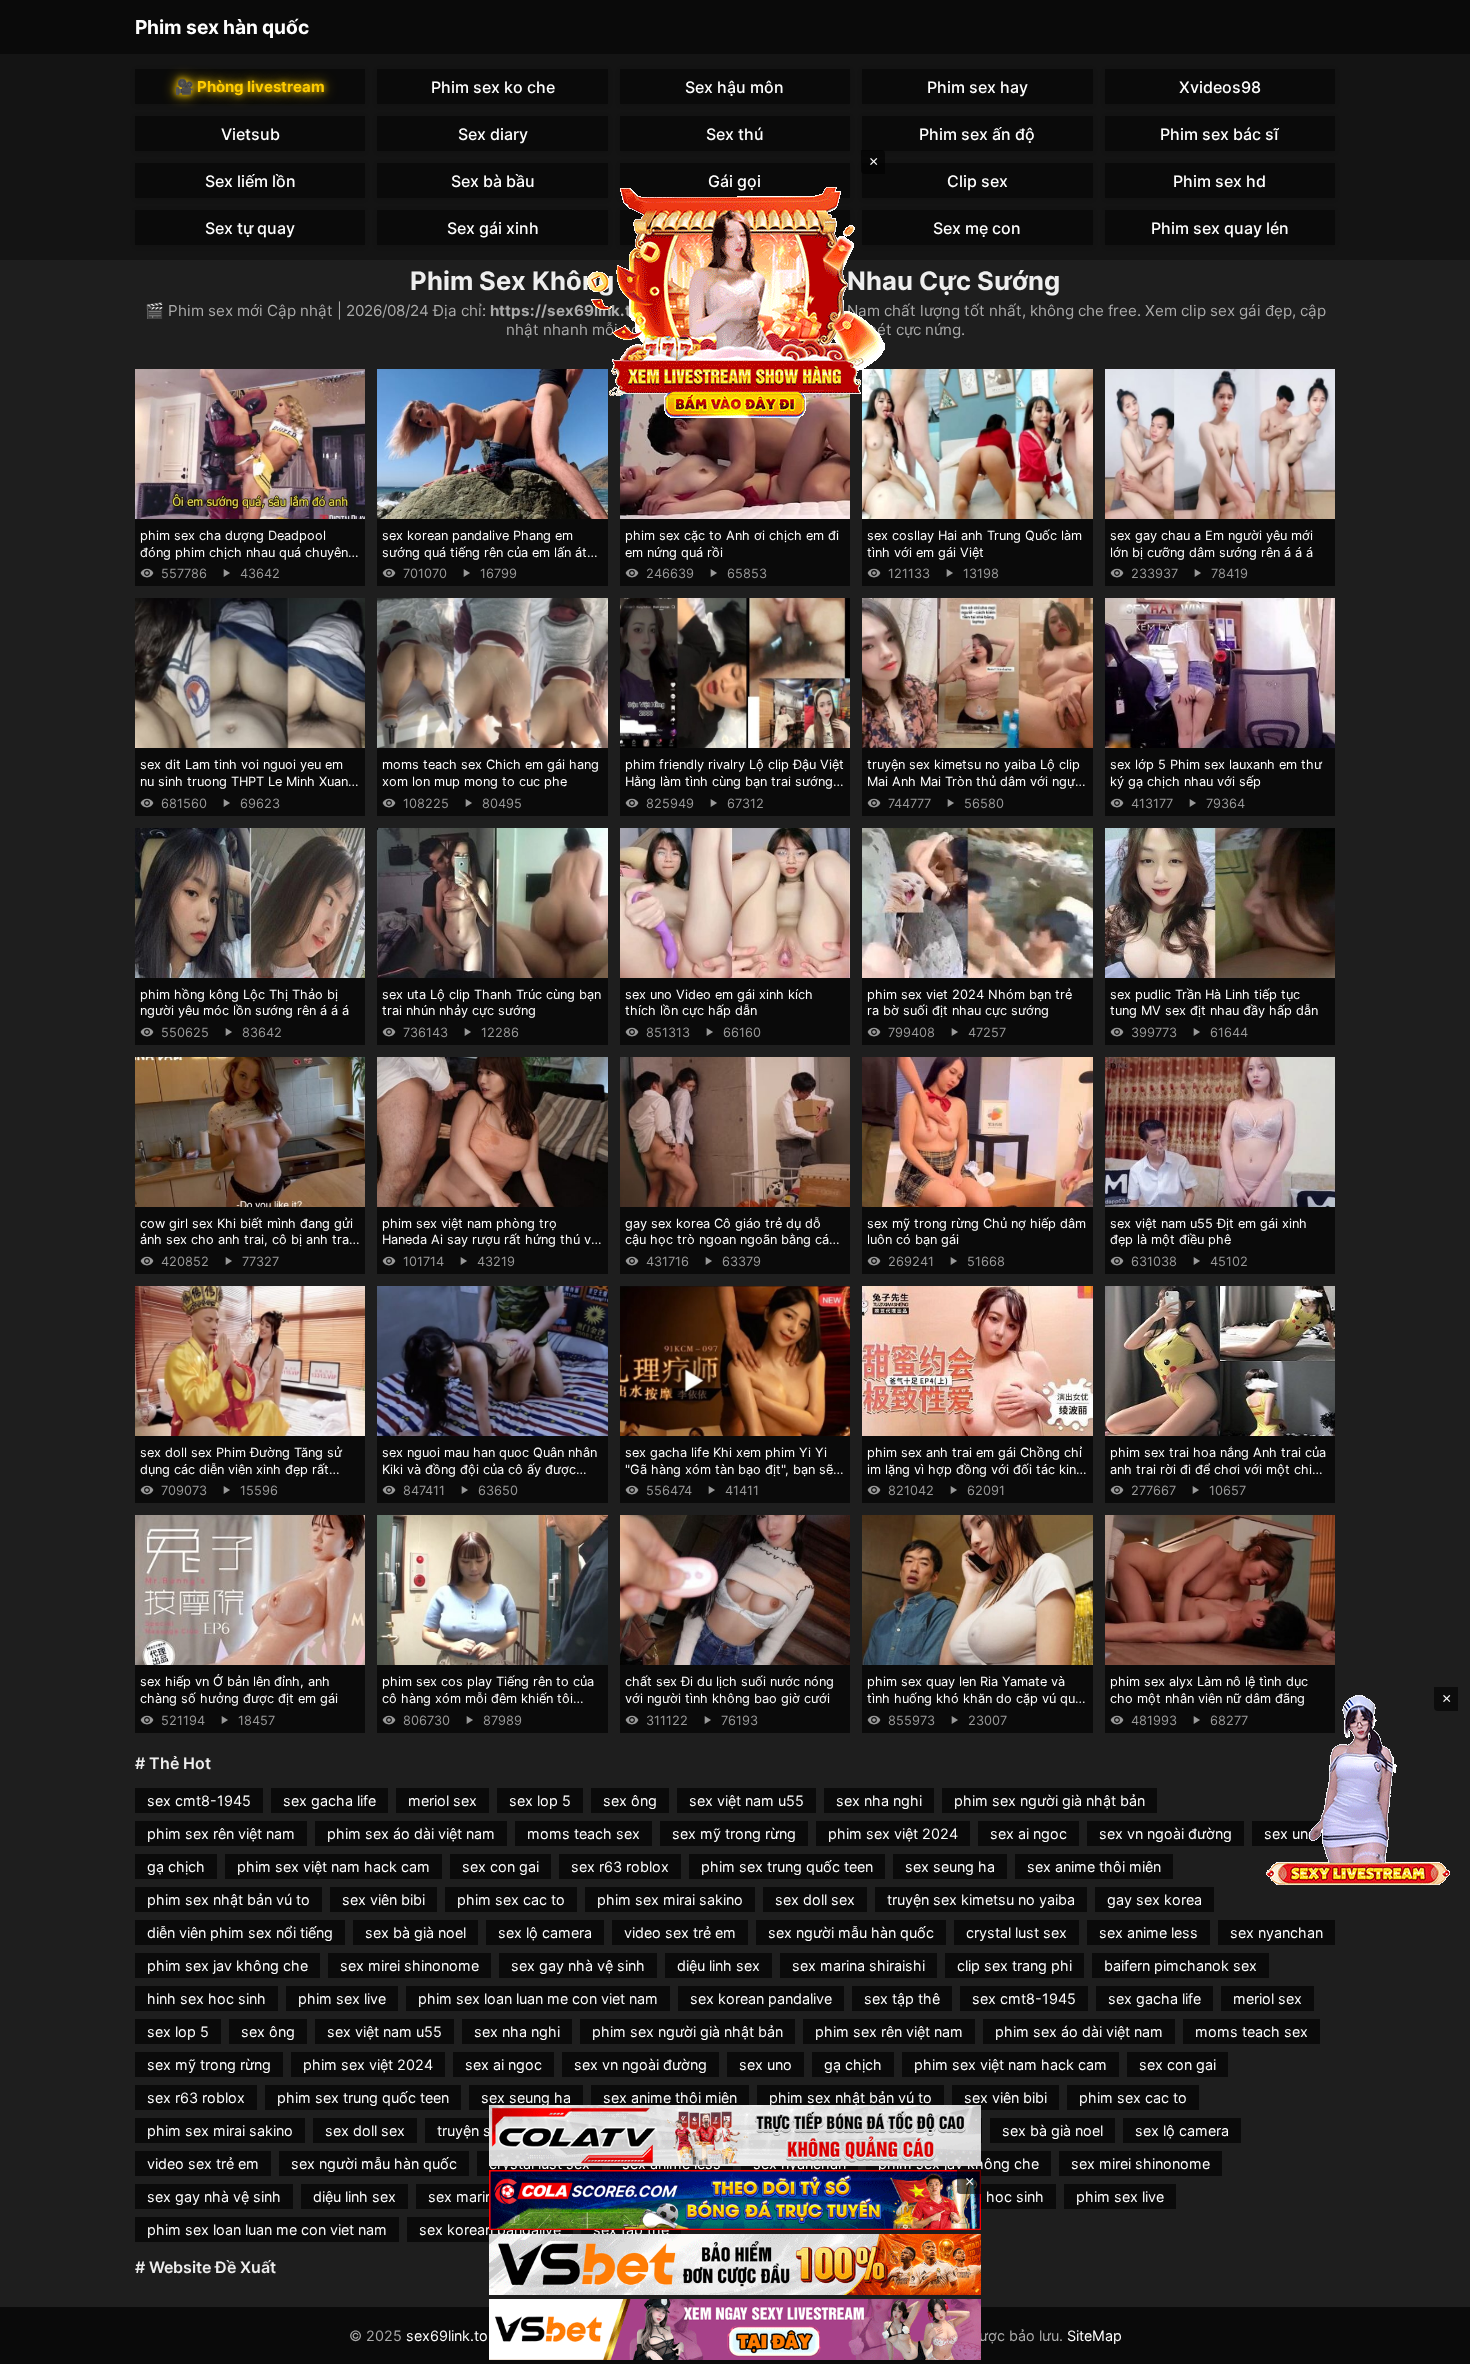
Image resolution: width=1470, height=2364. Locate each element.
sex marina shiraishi (858, 1965)
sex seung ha (950, 1866)
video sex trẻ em (680, 1932)
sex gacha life (329, 1800)
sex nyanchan (1276, 1932)
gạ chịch (176, 1866)
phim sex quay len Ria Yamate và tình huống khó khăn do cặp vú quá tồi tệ (974, 1698)
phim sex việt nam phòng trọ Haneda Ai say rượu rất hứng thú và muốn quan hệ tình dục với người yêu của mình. (490, 1248)
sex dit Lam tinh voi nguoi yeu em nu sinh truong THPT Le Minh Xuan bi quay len (244, 781)
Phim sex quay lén (1220, 228)
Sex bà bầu (493, 181)
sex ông (630, 1800)
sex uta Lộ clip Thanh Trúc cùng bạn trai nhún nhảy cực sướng (491, 1003)
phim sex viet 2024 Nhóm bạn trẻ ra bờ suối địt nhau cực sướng (969, 1003)
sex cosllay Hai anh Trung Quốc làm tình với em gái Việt (974, 544)
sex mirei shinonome (409, 1965)
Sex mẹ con (977, 228)
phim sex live (342, 1998)
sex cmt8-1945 (199, 1800)
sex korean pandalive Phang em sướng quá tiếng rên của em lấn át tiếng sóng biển (484, 552)
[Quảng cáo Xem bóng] (735, 2135)
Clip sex (977, 181)
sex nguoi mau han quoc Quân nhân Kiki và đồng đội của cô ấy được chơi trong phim (489, 1469)
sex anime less (1148, 1932)
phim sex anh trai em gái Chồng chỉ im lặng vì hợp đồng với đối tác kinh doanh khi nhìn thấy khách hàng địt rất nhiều (975, 1477)
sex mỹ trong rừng (734, 1833)
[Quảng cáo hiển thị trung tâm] (735, 300)
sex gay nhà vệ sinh (578, 1965)
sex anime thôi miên (1094, 1866)
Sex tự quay (250, 228)
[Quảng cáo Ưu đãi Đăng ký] (735, 2200)
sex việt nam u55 (746, 1800)
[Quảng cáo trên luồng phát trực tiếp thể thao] (735, 2329)
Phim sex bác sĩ (1219, 134)
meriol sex (442, 1800)
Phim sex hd (1219, 181)
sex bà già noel (415, 1932)
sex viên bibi (383, 1899)
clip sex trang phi (1014, 1965)
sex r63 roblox (620, 1866)
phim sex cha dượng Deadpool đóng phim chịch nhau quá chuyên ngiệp (244, 552)
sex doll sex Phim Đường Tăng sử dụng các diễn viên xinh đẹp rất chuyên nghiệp (241, 1469)
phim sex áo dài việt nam (411, 1833)
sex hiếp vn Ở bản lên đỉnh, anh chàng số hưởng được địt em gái (239, 1690)
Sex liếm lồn (250, 181)
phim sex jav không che (227, 1965)
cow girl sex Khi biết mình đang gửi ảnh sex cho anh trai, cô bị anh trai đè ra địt (246, 1240)
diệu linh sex (718, 1965)
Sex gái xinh (493, 228)
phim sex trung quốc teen (787, 1866)
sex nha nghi (879, 1800)
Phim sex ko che (493, 87)
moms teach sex (583, 1833)
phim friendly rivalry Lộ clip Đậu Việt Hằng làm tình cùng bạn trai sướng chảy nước (734, 781)
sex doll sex (815, 1899)
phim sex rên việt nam (221, 1833)
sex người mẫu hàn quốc (851, 1932)
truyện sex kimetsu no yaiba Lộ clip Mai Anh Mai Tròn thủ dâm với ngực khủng (974, 781)
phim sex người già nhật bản (1049, 1800)
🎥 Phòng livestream (250, 86)
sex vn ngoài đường (1165, 1833)
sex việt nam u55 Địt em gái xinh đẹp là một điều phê (1208, 1232)
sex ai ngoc (1028, 1833)
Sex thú (735, 134)
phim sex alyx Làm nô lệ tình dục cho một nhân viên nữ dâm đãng (1209, 1690)
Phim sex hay (977, 87)
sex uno (765, 2064)
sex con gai (500, 1866)
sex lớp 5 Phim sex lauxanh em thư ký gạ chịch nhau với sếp (1216, 773)
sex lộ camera (545, 1932)
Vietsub (250, 134)
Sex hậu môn (734, 87)
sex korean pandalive (761, 1998)
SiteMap (1094, 2335)
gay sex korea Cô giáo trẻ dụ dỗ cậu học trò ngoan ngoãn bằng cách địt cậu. (734, 1240)
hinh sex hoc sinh (206, 1998)
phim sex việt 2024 (893, 1833)
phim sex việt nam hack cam (333, 1866)
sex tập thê (902, 1998)
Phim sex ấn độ (977, 134)
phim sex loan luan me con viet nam (538, 1998)
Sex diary (493, 134)
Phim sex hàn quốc (222, 27)
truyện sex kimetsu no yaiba (981, 1899)
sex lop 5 (540, 1800)
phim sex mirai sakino (670, 1899)
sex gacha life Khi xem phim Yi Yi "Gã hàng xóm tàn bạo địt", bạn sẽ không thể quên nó (729, 1469)
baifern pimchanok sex (1180, 1965)
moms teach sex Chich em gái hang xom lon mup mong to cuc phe (490, 773)
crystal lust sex (1016, 1932)
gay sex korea (1154, 1899)
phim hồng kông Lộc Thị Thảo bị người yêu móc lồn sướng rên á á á (244, 1003)
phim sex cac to (511, 1899)
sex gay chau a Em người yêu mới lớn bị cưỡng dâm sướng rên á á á (1211, 544)
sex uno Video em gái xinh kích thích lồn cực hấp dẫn (719, 1003)
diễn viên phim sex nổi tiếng (240, 1932)
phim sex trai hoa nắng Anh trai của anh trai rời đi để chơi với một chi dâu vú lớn (1218, 1469)
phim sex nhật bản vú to (228, 1899)
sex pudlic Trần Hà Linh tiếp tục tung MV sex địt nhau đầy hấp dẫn (1214, 1003)
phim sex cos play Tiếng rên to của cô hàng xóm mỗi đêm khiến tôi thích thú (488, 1698)
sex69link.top (451, 2335)
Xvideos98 (1220, 87)
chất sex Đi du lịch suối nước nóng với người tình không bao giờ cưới (729, 1690)
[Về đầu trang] (1426, 2340)
